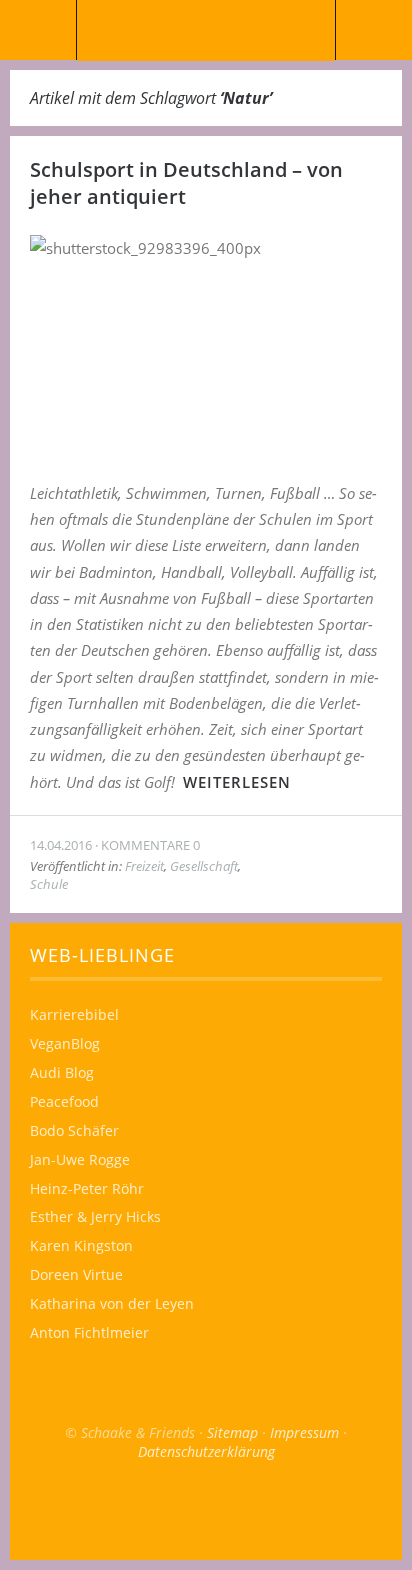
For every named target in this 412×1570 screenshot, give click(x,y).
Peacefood (64, 1101)
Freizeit (144, 866)
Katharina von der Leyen (112, 1303)
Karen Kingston (81, 1245)
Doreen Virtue (76, 1274)
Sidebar (373, 30)
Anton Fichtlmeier (89, 1332)
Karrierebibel (74, 1014)
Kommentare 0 (150, 845)
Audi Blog (62, 1072)
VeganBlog (65, 1043)
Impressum (304, 1432)
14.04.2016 (61, 845)
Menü (38, 30)
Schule (49, 884)
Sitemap (232, 1432)
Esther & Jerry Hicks (95, 1216)
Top (206, 1510)
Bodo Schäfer (74, 1130)
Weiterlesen (237, 782)
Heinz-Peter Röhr (87, 1188)
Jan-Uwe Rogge (80, 1159)
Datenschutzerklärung (206, 1451)
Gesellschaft (204, 866)
